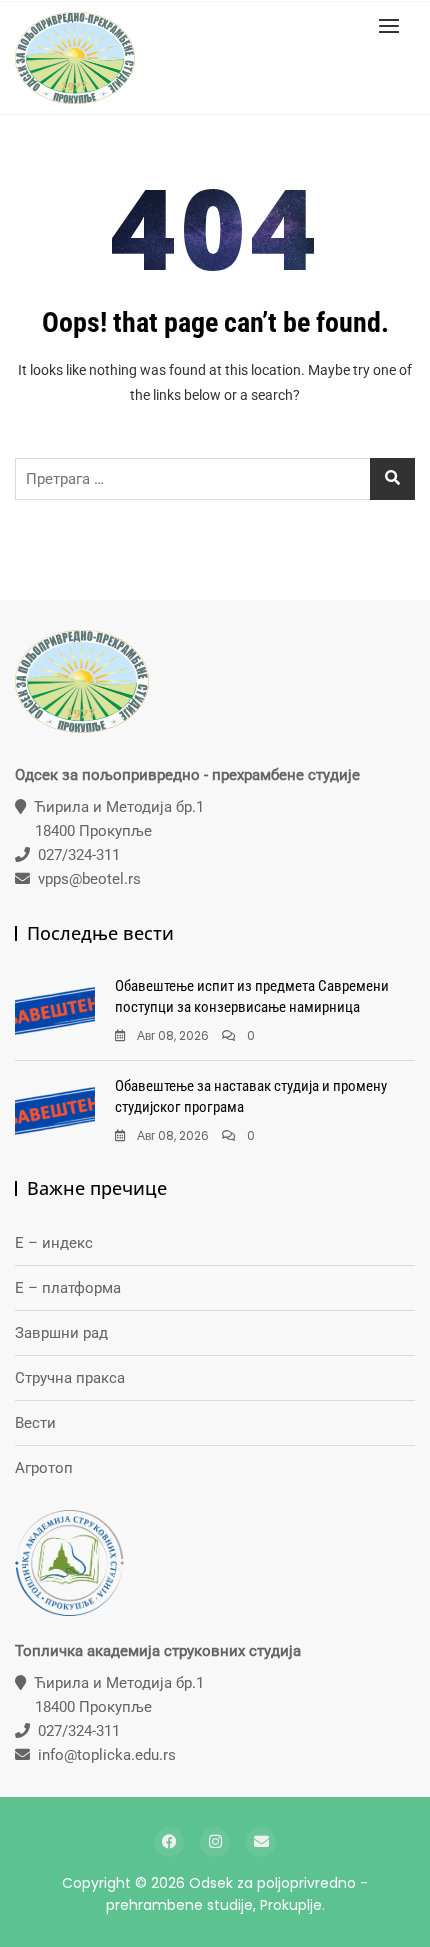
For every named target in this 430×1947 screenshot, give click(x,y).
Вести (35, 1423)
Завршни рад (61, 1333)
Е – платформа (68, 1288)
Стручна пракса (70, 1378)
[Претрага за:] (215, 479)
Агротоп (44, 1468)
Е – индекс (54, 1243)
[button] (394, 25)
